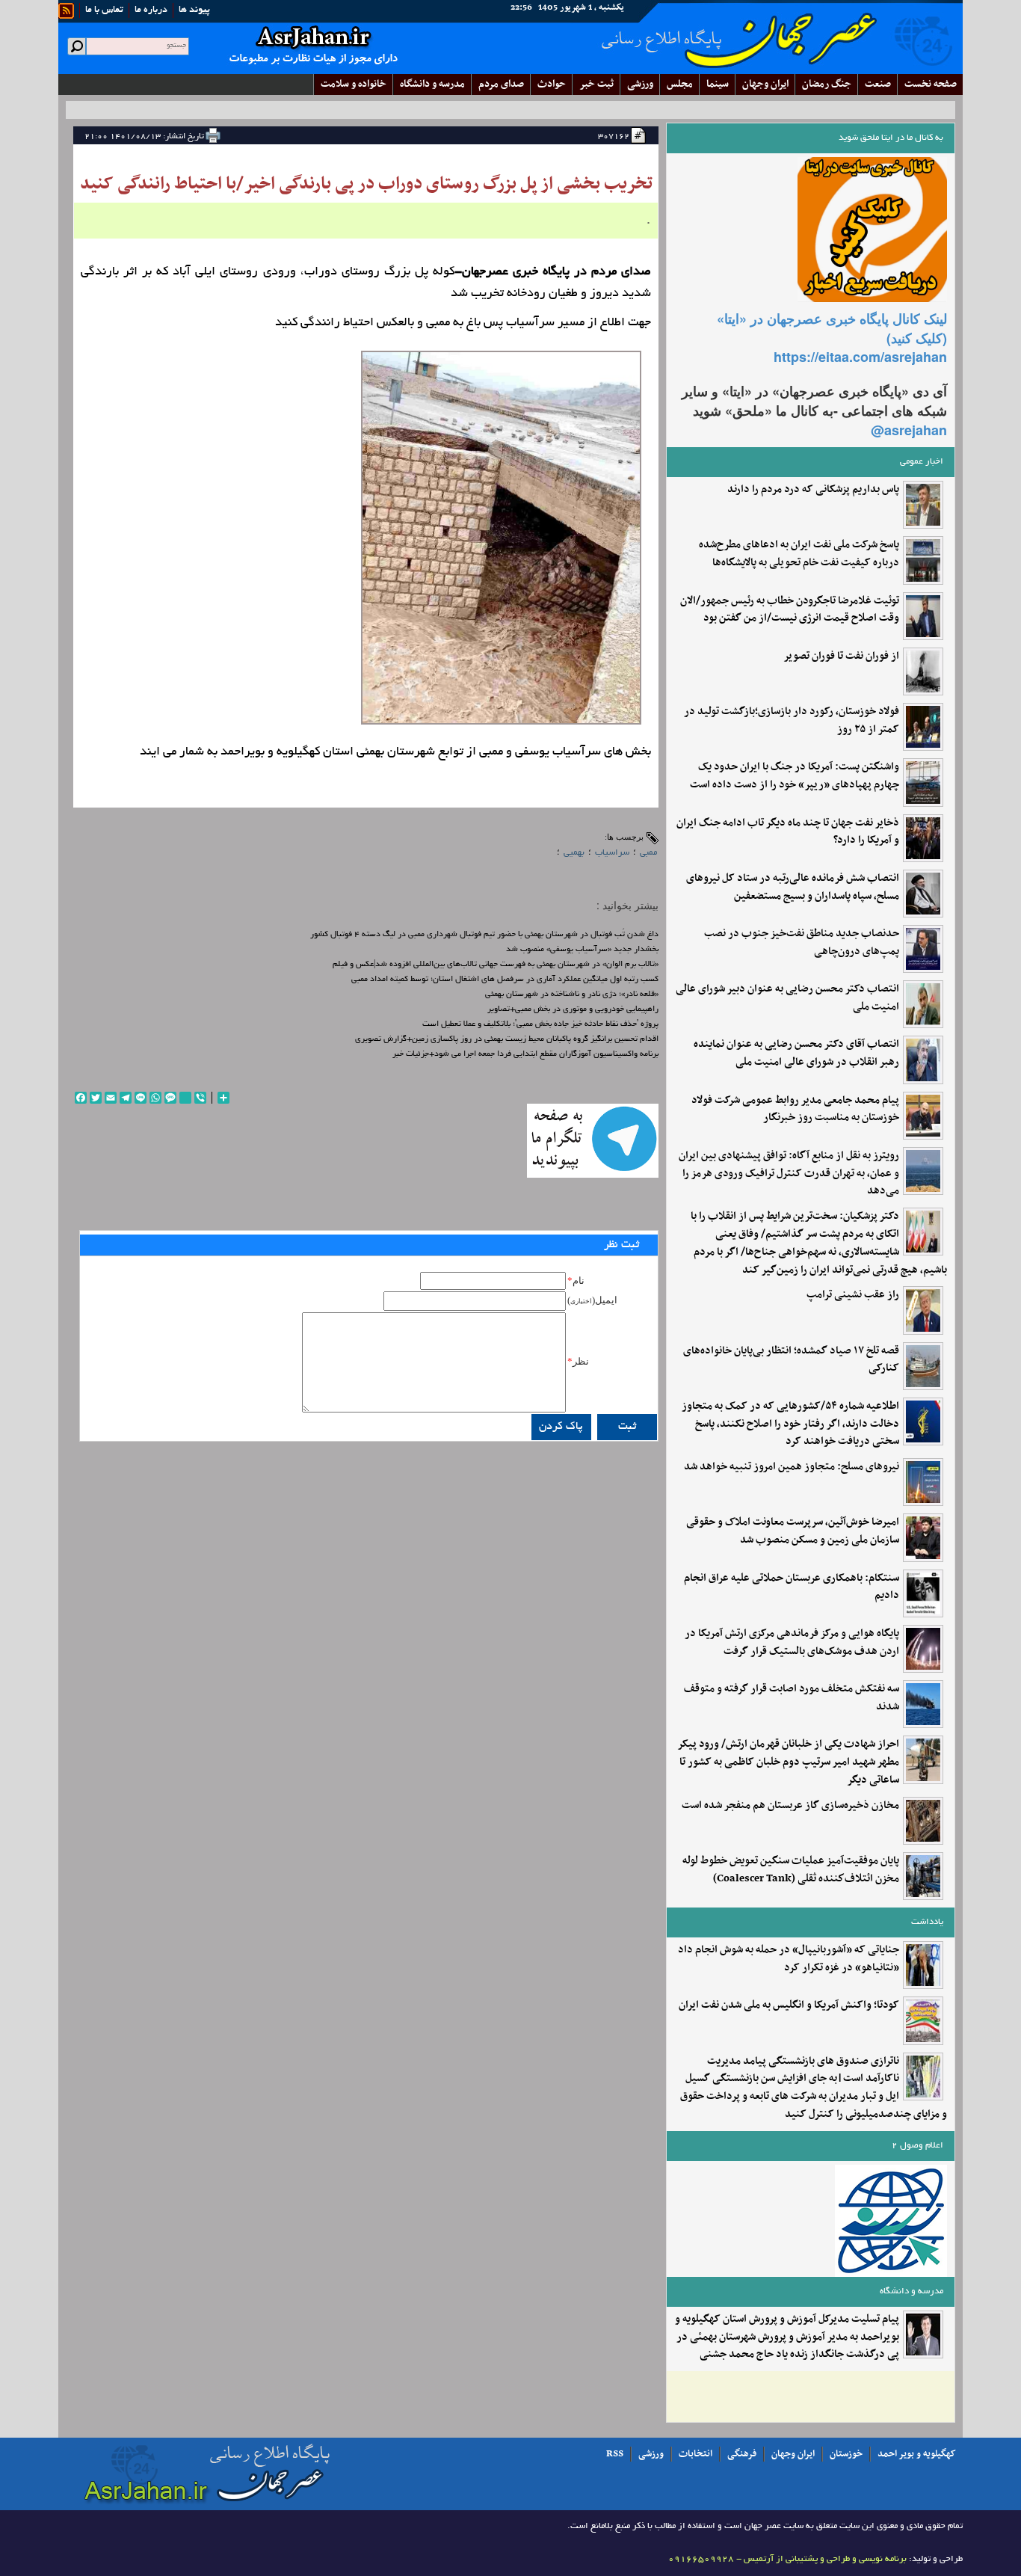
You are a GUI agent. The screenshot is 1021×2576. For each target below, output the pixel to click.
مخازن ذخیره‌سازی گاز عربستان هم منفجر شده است (790, 1806)
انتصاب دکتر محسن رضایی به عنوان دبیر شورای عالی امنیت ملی (787, 998)
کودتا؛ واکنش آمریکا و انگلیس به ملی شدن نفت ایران (789, 2005)
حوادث (552, 84)
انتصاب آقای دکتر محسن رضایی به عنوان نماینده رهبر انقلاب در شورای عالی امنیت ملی (796, 1054)
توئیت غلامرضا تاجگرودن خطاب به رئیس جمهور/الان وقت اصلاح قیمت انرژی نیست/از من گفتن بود (790, 610)
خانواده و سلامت (354, 84)
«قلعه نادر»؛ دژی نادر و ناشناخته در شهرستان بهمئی (572, 995)
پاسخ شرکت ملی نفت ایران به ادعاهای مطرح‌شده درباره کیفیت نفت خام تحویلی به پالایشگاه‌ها (799, 554)
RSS (615, 2454)
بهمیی (574, 853)
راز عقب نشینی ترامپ (853, 1295)
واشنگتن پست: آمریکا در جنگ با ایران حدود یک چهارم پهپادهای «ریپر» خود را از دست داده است (795, 776)
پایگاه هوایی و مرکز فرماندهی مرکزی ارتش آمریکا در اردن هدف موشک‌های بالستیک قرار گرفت (792, 1643)
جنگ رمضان (827, 84)
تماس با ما (104, 10)
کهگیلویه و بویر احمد (917, 2454)
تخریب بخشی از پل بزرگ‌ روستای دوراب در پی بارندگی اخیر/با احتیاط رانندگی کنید (366, 184)
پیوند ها (194, 10)
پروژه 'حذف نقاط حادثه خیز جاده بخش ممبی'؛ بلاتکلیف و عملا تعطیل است (540, 1024)
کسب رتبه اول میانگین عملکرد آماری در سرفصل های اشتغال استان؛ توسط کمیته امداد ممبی (505, 980)
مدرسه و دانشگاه (432, 84)
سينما (718, 84)
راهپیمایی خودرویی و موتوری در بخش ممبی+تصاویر (573, 1009)
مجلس (680, 84)
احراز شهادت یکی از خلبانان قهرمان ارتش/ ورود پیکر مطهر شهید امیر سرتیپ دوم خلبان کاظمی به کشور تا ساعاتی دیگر (788, 1762)
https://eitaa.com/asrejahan (860, 357)
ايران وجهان (765, 84)
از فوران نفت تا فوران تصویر (841, 657)
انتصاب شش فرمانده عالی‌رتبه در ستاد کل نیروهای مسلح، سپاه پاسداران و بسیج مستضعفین (793, 888)
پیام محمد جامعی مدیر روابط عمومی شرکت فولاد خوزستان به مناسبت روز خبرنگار (795, 1110)
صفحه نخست (931, 84)
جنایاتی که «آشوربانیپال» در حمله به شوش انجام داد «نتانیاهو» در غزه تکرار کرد (789, 1959)
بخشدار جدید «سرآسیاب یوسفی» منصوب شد (582, 950)
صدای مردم (501, 84)
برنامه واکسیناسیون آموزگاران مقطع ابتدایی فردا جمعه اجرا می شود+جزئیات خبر (525, 1054)
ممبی (648, 853)
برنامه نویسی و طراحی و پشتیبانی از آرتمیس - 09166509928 (787, 2559)
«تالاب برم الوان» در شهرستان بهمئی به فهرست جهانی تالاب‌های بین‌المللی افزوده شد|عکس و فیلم (496, 965)
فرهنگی (742, 2454)
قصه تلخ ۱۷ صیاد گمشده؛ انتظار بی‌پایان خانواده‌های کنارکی (791, 1360)
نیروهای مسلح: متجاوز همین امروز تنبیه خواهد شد (792, 1467)
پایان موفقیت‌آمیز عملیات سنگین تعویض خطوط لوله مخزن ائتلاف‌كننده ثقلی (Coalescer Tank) (791, 1870)
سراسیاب (612, 853)
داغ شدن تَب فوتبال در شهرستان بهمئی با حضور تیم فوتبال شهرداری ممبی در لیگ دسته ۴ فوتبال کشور (484, 935)
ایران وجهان (793, 2454)
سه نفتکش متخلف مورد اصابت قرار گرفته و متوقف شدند (792, 1698)
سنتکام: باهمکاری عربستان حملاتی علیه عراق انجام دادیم (792, 1587)
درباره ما (151, 10)
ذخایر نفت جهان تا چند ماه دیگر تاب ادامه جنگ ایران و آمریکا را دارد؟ (788, 832)
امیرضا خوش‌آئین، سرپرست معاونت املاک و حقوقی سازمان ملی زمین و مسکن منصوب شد (793, 1531)
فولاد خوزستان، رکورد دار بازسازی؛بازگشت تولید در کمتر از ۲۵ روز (792, 721)
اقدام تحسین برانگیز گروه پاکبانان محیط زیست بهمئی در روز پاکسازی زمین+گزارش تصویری (507, 1039)
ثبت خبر (596, 84)
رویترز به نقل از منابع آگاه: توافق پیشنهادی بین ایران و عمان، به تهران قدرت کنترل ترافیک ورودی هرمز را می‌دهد (789, 1174)
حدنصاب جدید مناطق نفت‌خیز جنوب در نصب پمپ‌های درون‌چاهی (802, 943)
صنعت (878, 84)
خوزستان (846, 2454)
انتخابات (695, 2454)
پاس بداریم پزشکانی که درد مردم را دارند (813, 490)
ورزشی (640, 84)
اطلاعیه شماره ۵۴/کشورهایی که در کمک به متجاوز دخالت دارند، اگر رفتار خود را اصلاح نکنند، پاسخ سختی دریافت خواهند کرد (790, 1424)
